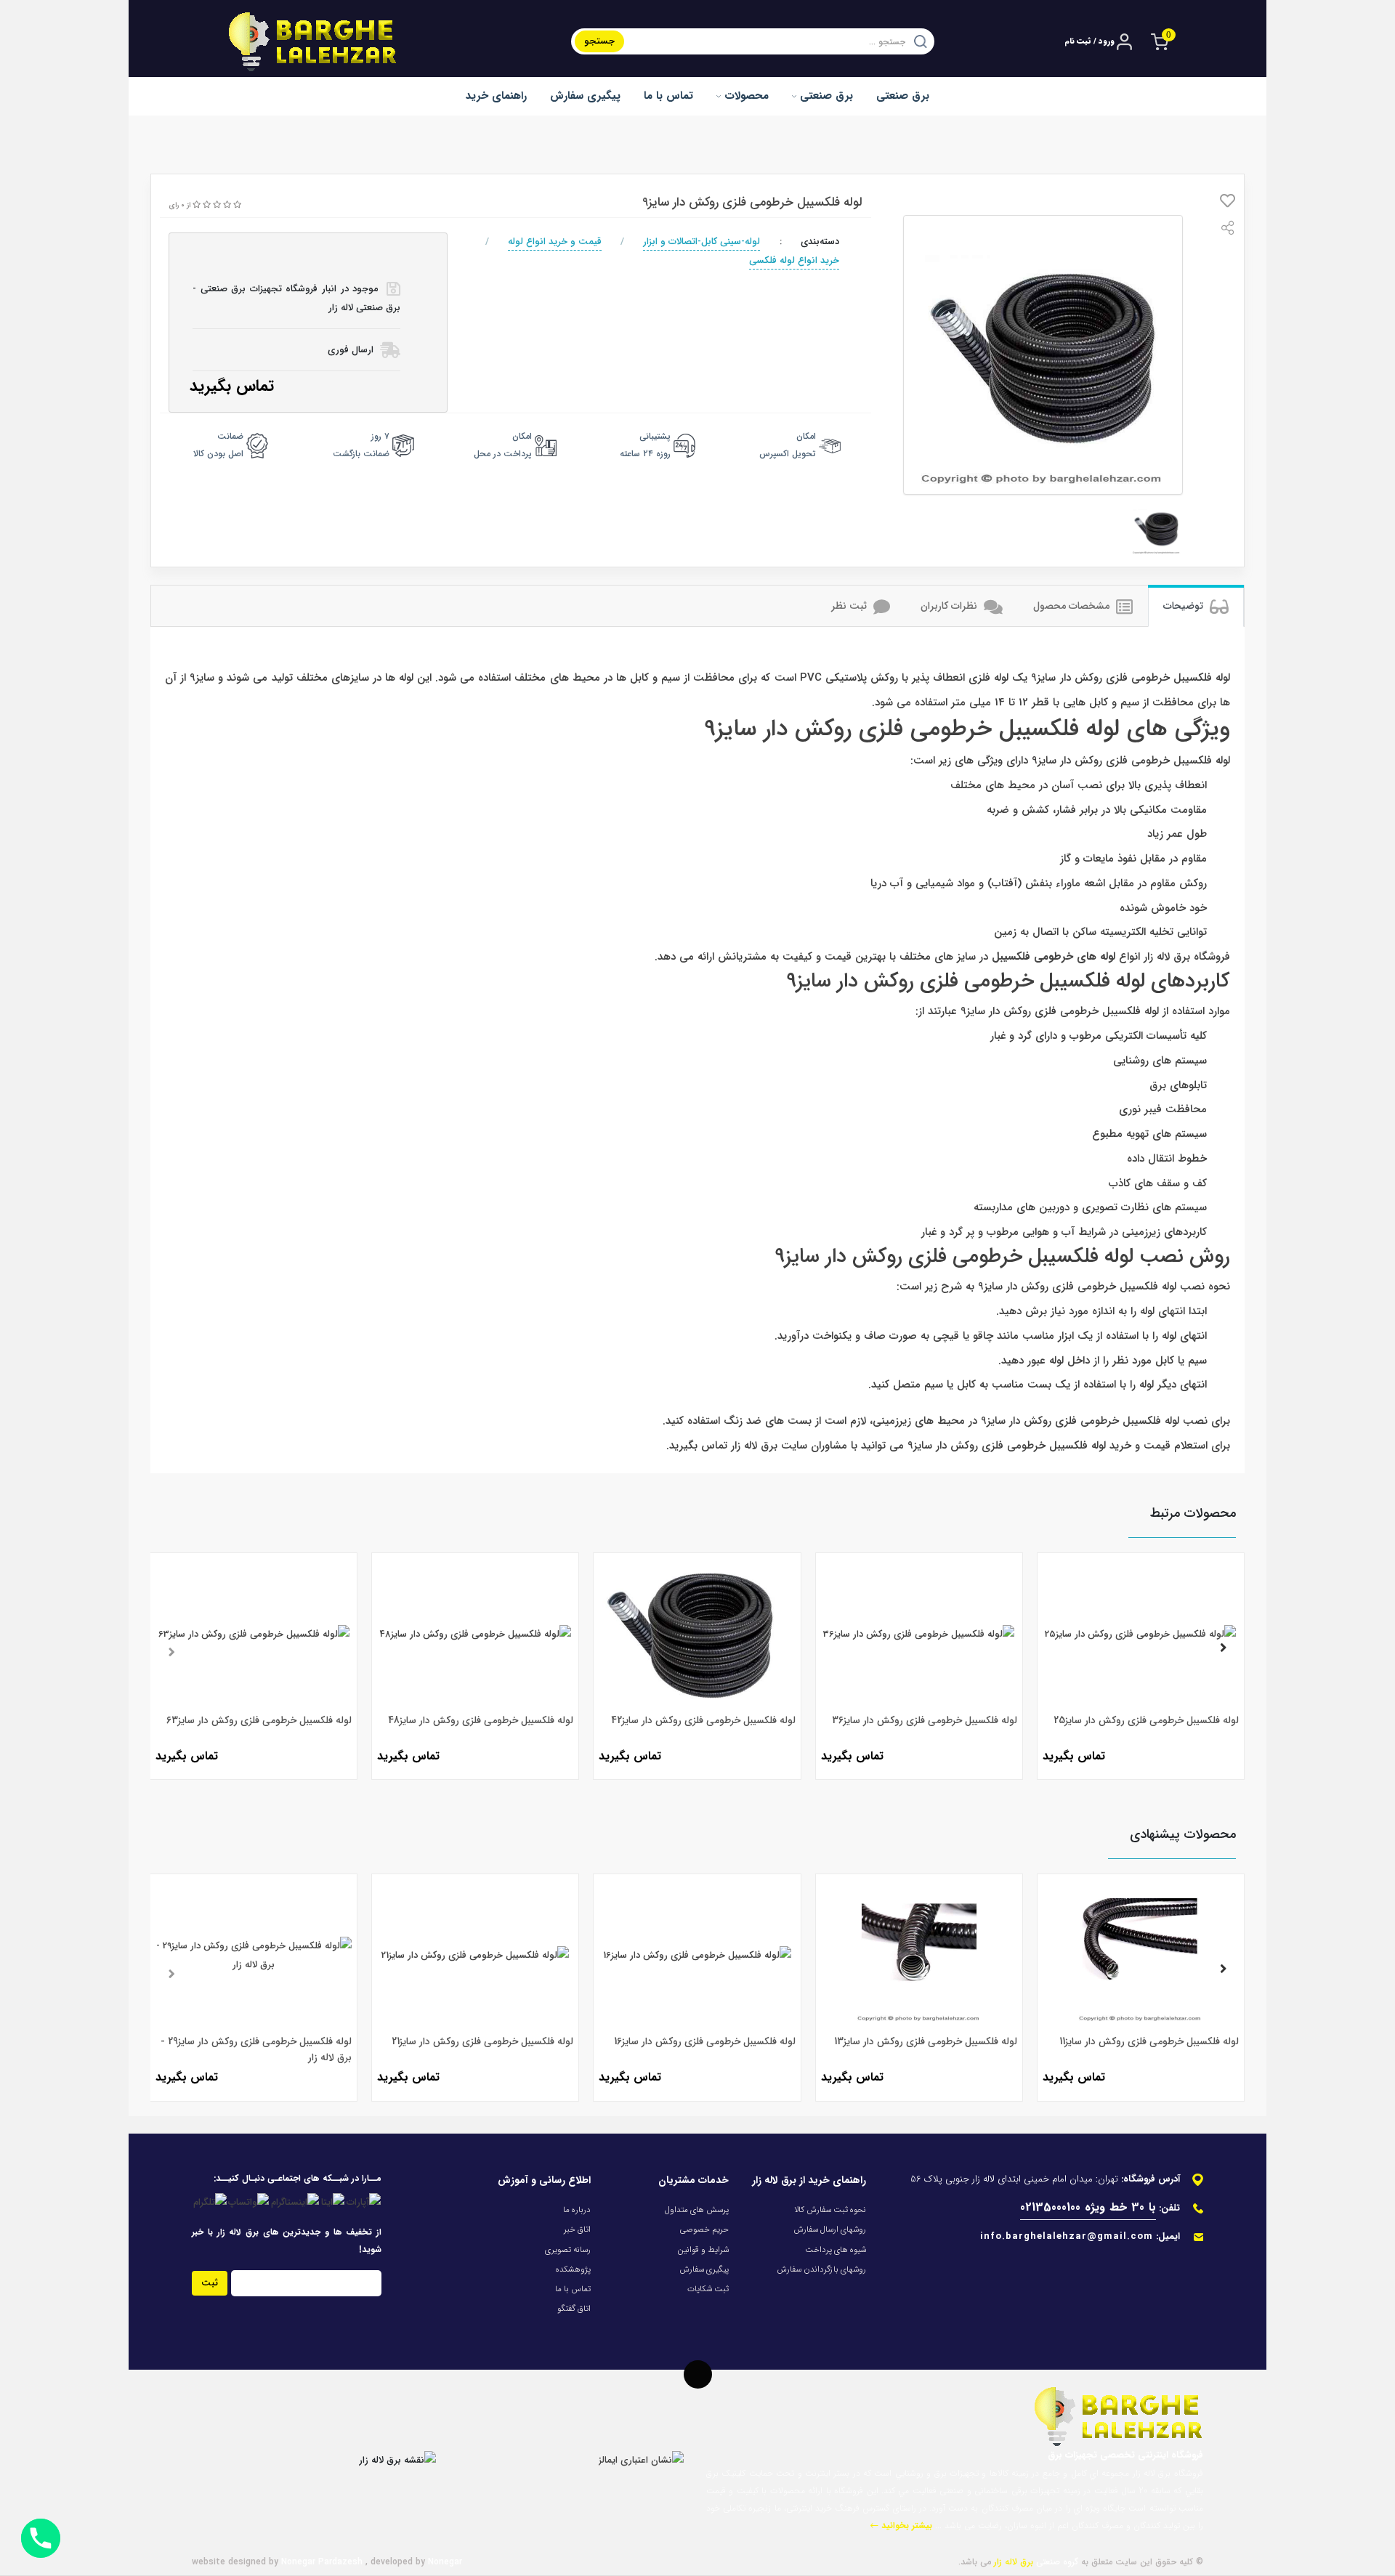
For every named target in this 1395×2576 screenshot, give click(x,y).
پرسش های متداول (697, 2210)
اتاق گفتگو (574, 2309)
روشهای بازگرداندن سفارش (821, 2269)
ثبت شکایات (708, 2289)
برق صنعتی (825, 96)
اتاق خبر (577, 2229)
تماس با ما (668, 96)
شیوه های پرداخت (836, 2250)
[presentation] (171, 1650)
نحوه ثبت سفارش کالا (830, 2210)
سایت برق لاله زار (769, 1446)
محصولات (745, 96)
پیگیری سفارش (585, 96)
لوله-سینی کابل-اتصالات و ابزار (701, 242)
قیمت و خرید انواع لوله (555, 242)
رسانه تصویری (568, 2250)
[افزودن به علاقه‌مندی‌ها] (1228, 204)
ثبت (210, 2283)
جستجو (599, 41)
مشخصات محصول (1073, 606)
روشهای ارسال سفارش (830, 2229)
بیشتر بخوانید (905, 2526)
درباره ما (577, 2210)
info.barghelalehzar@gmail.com (1067, 2236)
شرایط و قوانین (703, 2250)
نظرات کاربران (950, 606)
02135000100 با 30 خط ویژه (1088, 2207)
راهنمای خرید (496, 96)
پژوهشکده (573, 2269)
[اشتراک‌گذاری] (1228, 231)
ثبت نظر (850, 606)
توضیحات (1185, 606)
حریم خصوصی (704, 2229)
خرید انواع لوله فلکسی (794, 260)
